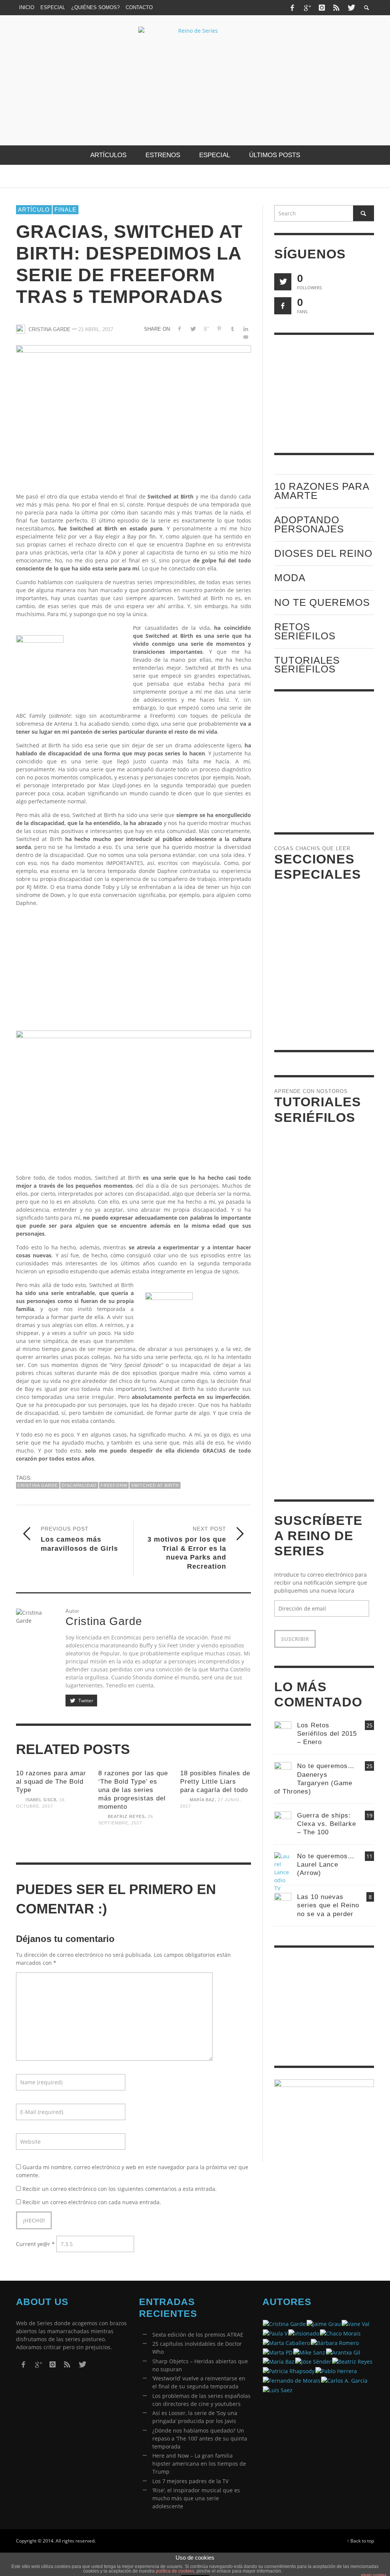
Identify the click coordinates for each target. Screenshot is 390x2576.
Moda (290, 578)
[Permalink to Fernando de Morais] (292, 2380)
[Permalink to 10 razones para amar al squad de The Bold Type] (51, 1834)
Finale (66, 209)
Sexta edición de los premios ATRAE (198, 2335)
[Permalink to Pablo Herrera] (336, 2370)
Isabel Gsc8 (41, 1800)
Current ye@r (35, 2244)
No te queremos (322, 602)
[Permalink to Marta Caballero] (286, 2342)
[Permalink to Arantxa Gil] (343, 2352)
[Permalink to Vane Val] (356, 2323)
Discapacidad (79, 1485)
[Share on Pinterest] (219, 329)
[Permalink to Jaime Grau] (324, 2323)
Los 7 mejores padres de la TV (190, 2481)
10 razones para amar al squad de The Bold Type (51, 1782)
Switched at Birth (155, 1485)
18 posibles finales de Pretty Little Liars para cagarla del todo (215, 1782)
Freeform (114, 1485)
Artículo (34, 209)
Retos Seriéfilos (305, 631)
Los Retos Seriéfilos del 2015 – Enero (327, 1734)
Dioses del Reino (323, 553)
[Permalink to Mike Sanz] (309, 2352)
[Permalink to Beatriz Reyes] (352, 2361)
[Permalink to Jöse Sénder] (313, 2361)
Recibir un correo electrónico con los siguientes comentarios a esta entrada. (120, 2189)
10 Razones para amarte (322, 491)
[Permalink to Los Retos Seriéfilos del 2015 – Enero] (283, 1729)
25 (369, 1725)
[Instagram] (322, 8)
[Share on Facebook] (180, 329)
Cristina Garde (50, 329)
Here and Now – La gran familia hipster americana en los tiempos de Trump (199, 2464)
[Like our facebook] (283, 306)
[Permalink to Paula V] (275, 2333)
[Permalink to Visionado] (304, 2333)
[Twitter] (351, 8)
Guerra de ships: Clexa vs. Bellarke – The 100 (327, 1824)
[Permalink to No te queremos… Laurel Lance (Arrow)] (283, 1871)
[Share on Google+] (206, 329)
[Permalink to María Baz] (279, 2361)
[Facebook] (292, 8)
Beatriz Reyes (126, 1816)
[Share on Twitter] (193, 329)
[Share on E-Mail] (246, 337)
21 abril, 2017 (96, 329)
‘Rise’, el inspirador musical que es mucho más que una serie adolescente (196, 2498)
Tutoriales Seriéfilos (307, 665)
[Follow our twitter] (283, 282)
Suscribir (295, 1639)
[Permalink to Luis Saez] (278, 2389)
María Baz (202, 1800)
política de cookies (175, 2571)
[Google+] (307, 8)
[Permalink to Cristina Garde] (284, 2323)
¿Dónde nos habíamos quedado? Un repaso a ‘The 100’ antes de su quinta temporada (200, 2438)
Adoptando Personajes (309, 524)
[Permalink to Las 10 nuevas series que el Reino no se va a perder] (283, 1901)
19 (369, 1815)
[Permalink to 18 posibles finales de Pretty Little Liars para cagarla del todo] (216, 1834)
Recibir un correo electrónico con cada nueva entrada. (92, 2202)
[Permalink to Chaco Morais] (340, 2333)
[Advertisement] (133, 966)
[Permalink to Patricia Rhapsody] (289, 2370)
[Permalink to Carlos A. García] (344, 2380)
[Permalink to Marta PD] (278, 2352)
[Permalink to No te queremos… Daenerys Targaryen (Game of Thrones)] (283, 1770)
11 (369, 1856)
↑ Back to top (360, 2541)
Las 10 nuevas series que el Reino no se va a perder (328, 1905)
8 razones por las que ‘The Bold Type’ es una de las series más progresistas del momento (133, 1790)
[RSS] (336, 8)
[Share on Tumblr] (233, 329)
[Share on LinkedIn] (246, 329)
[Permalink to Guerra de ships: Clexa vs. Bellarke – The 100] (283, 1819)
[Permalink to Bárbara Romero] (335, 2342)
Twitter (85, 1701)
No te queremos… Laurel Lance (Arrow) (326, 1865)
